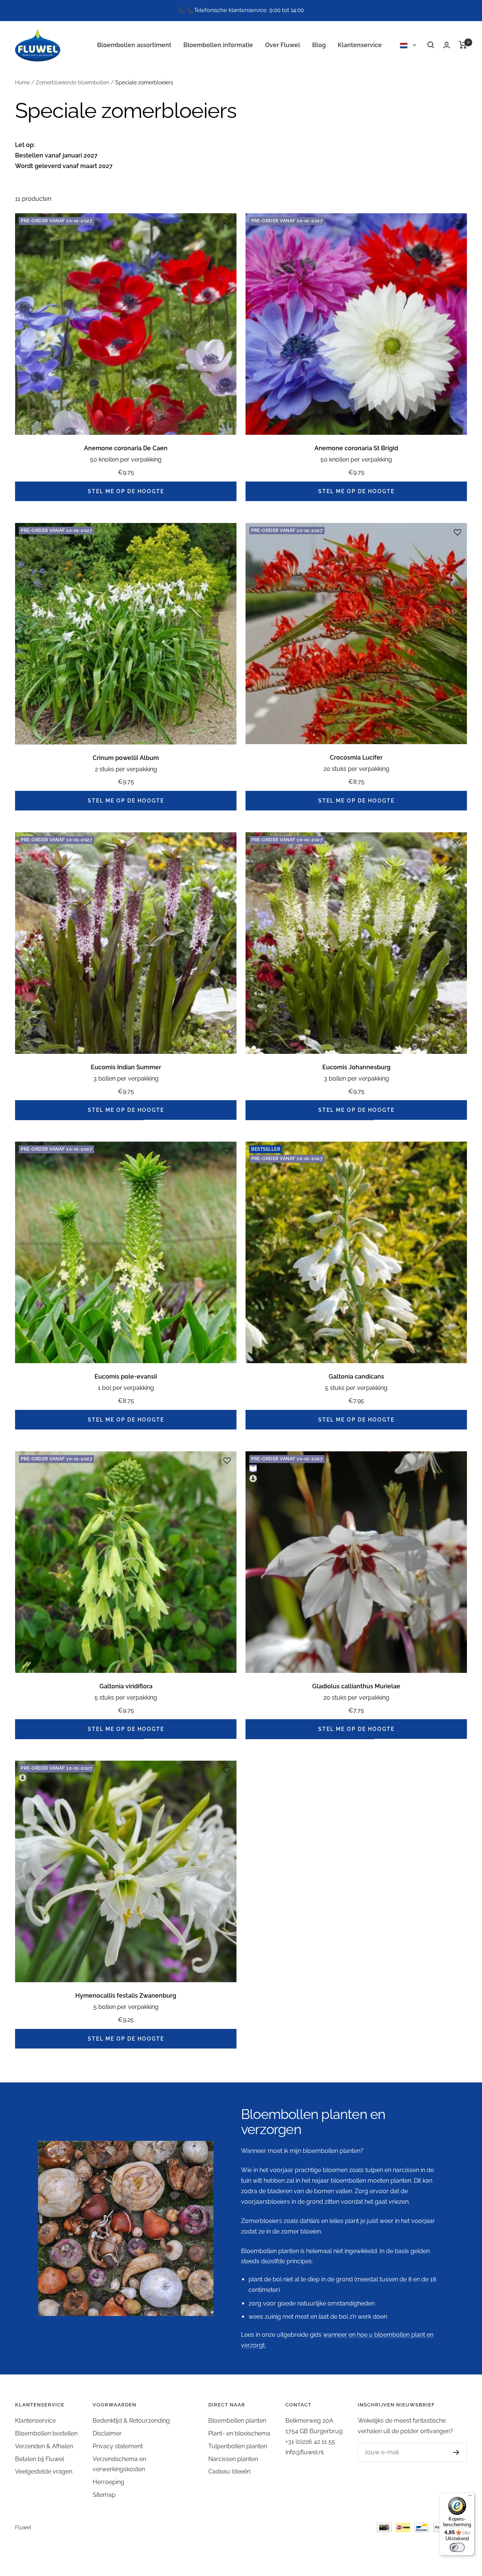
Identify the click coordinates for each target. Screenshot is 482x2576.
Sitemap (104, 2495)
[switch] (457, 2547)
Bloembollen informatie (218, 45)
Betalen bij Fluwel (40, 2459)
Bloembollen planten (237, 2421)
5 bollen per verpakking (126, 2007)
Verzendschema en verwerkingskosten (119, 2464)
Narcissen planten (233, 2459)
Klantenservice (360, 45)
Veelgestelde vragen (44, 2471)
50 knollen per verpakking (126, 459)
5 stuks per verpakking (356, 1388)
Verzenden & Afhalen (44, 2446)
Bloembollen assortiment (134, 45)
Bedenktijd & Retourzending (131, 2421)
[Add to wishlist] (227, 223)
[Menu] (470, 2497)
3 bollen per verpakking (126, 1079)
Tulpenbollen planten (238, 2446)
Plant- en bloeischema (239, 2433)
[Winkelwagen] (463, 45)
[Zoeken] (431, 45)
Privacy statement (118, 2446)
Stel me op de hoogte (126, 491)
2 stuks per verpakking (126, 769)
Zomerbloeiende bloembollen (72, 83)
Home (22, 83)
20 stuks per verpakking (356, 769)
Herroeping (108, 2482)
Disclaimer (107, 2433)
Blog (319, 45)
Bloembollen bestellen (46, 2433)
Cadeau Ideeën (229, 2471)
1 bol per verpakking (126, 1388)
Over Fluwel (283, 45)
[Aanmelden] (449, 2452)
